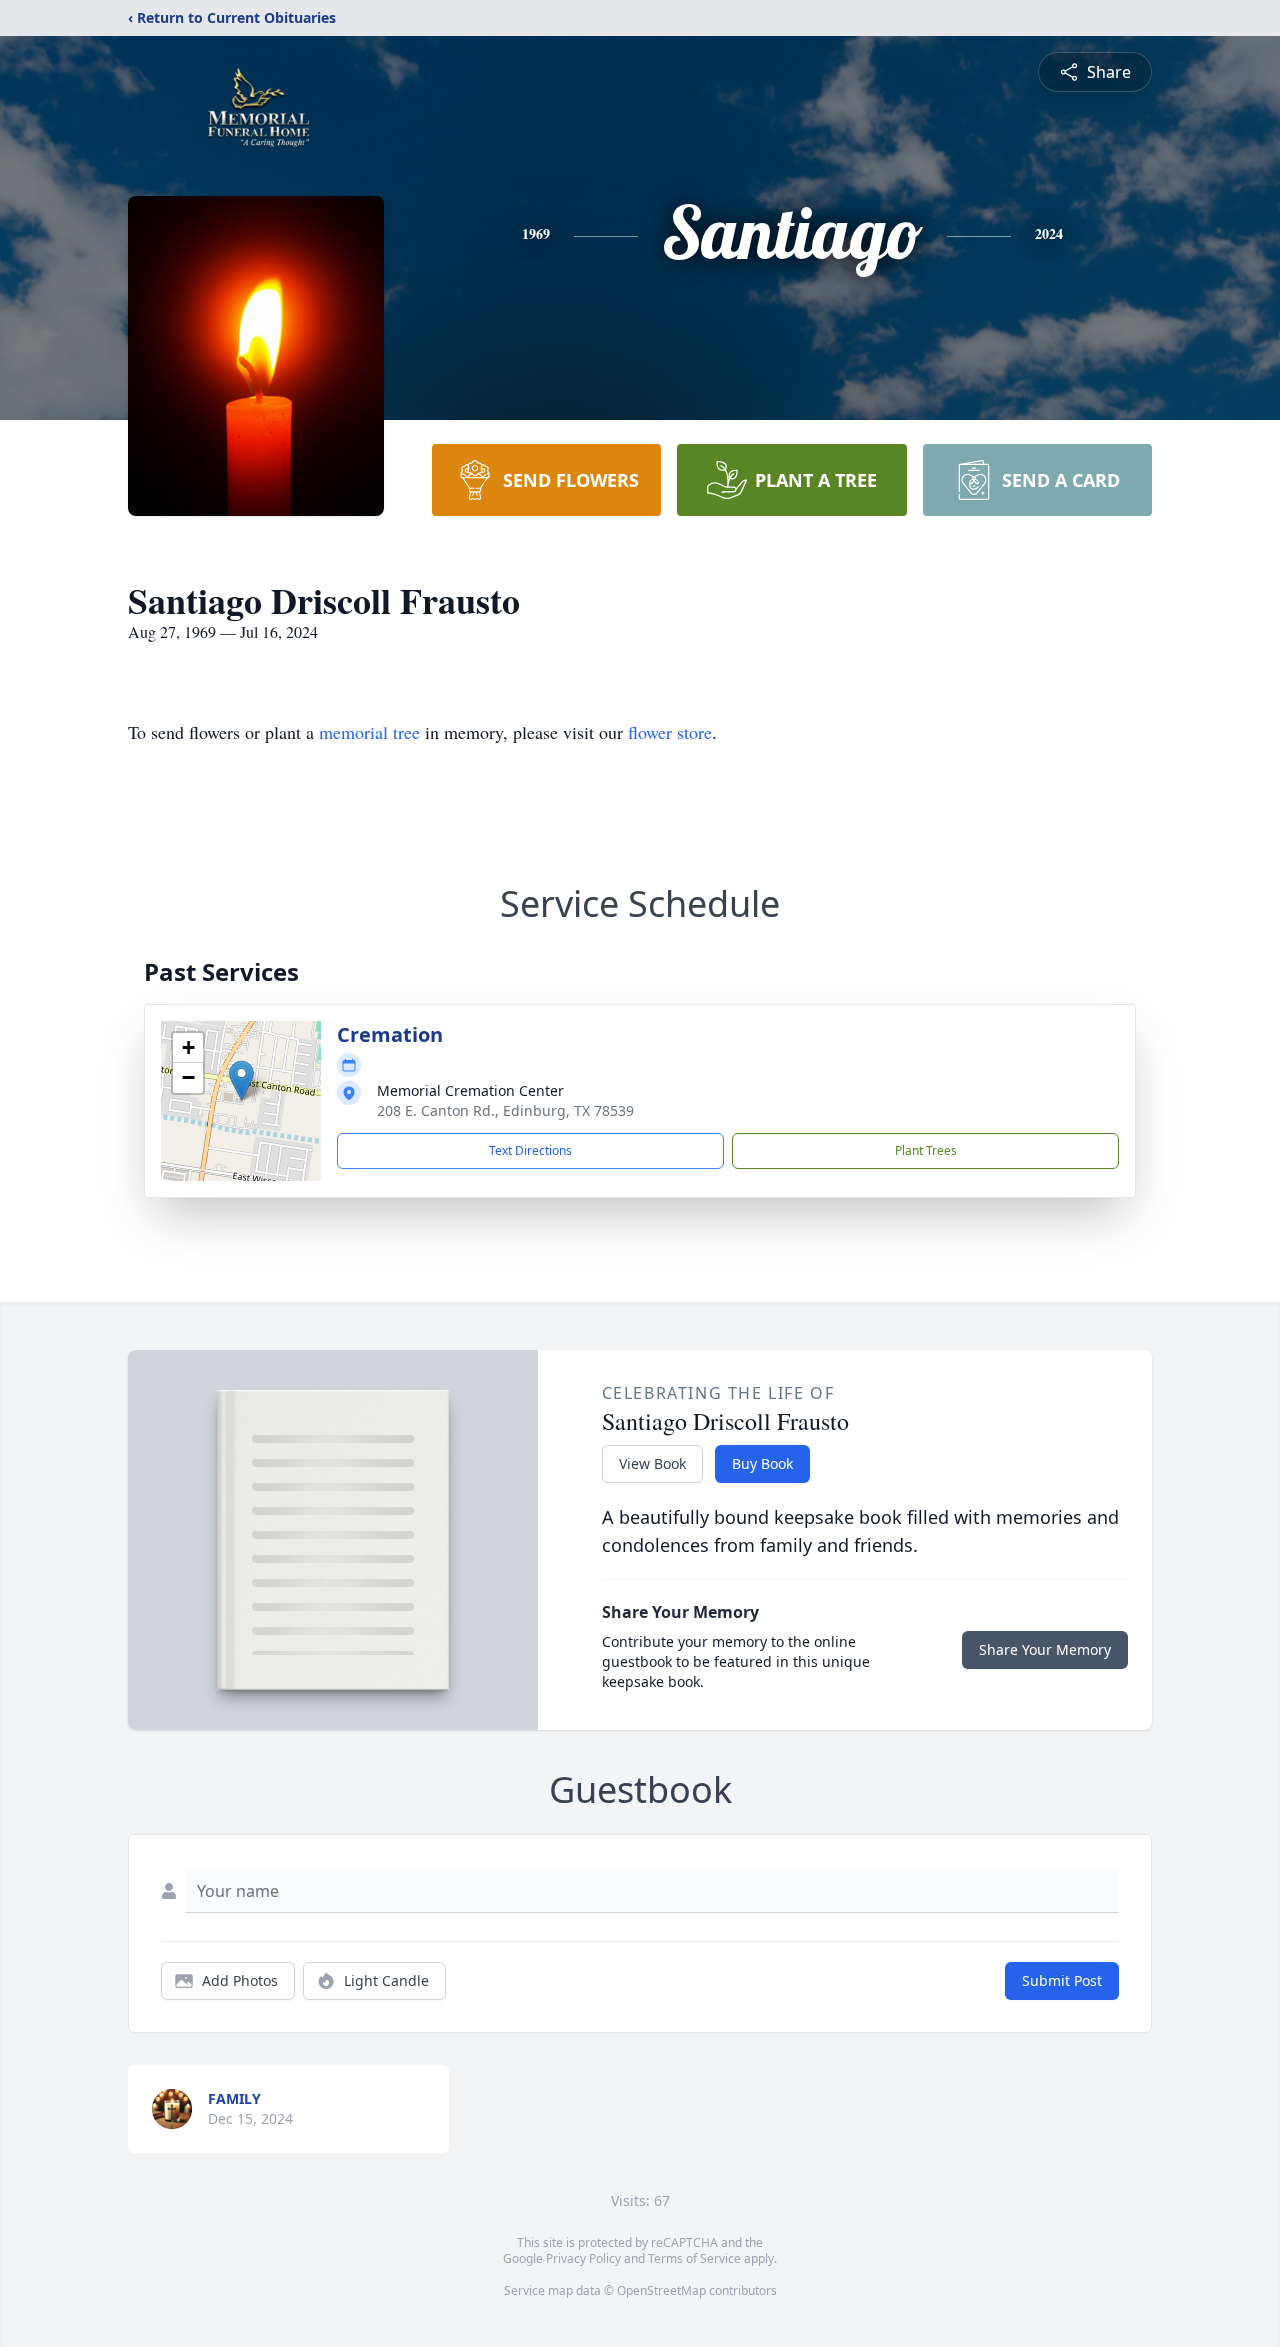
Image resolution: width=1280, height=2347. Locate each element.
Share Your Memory (1045, 1649)
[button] (241, 1080)
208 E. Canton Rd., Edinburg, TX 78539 (505, 1110)
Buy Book (762, 1463)
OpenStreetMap (661, 2290)
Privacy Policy (583, 2258)
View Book (652, 1463)
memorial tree (369, 732)
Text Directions (530, 1150)
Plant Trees (926, 1150)
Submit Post (1062, 1980)
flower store (670, 732)
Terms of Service (694, 2258)
